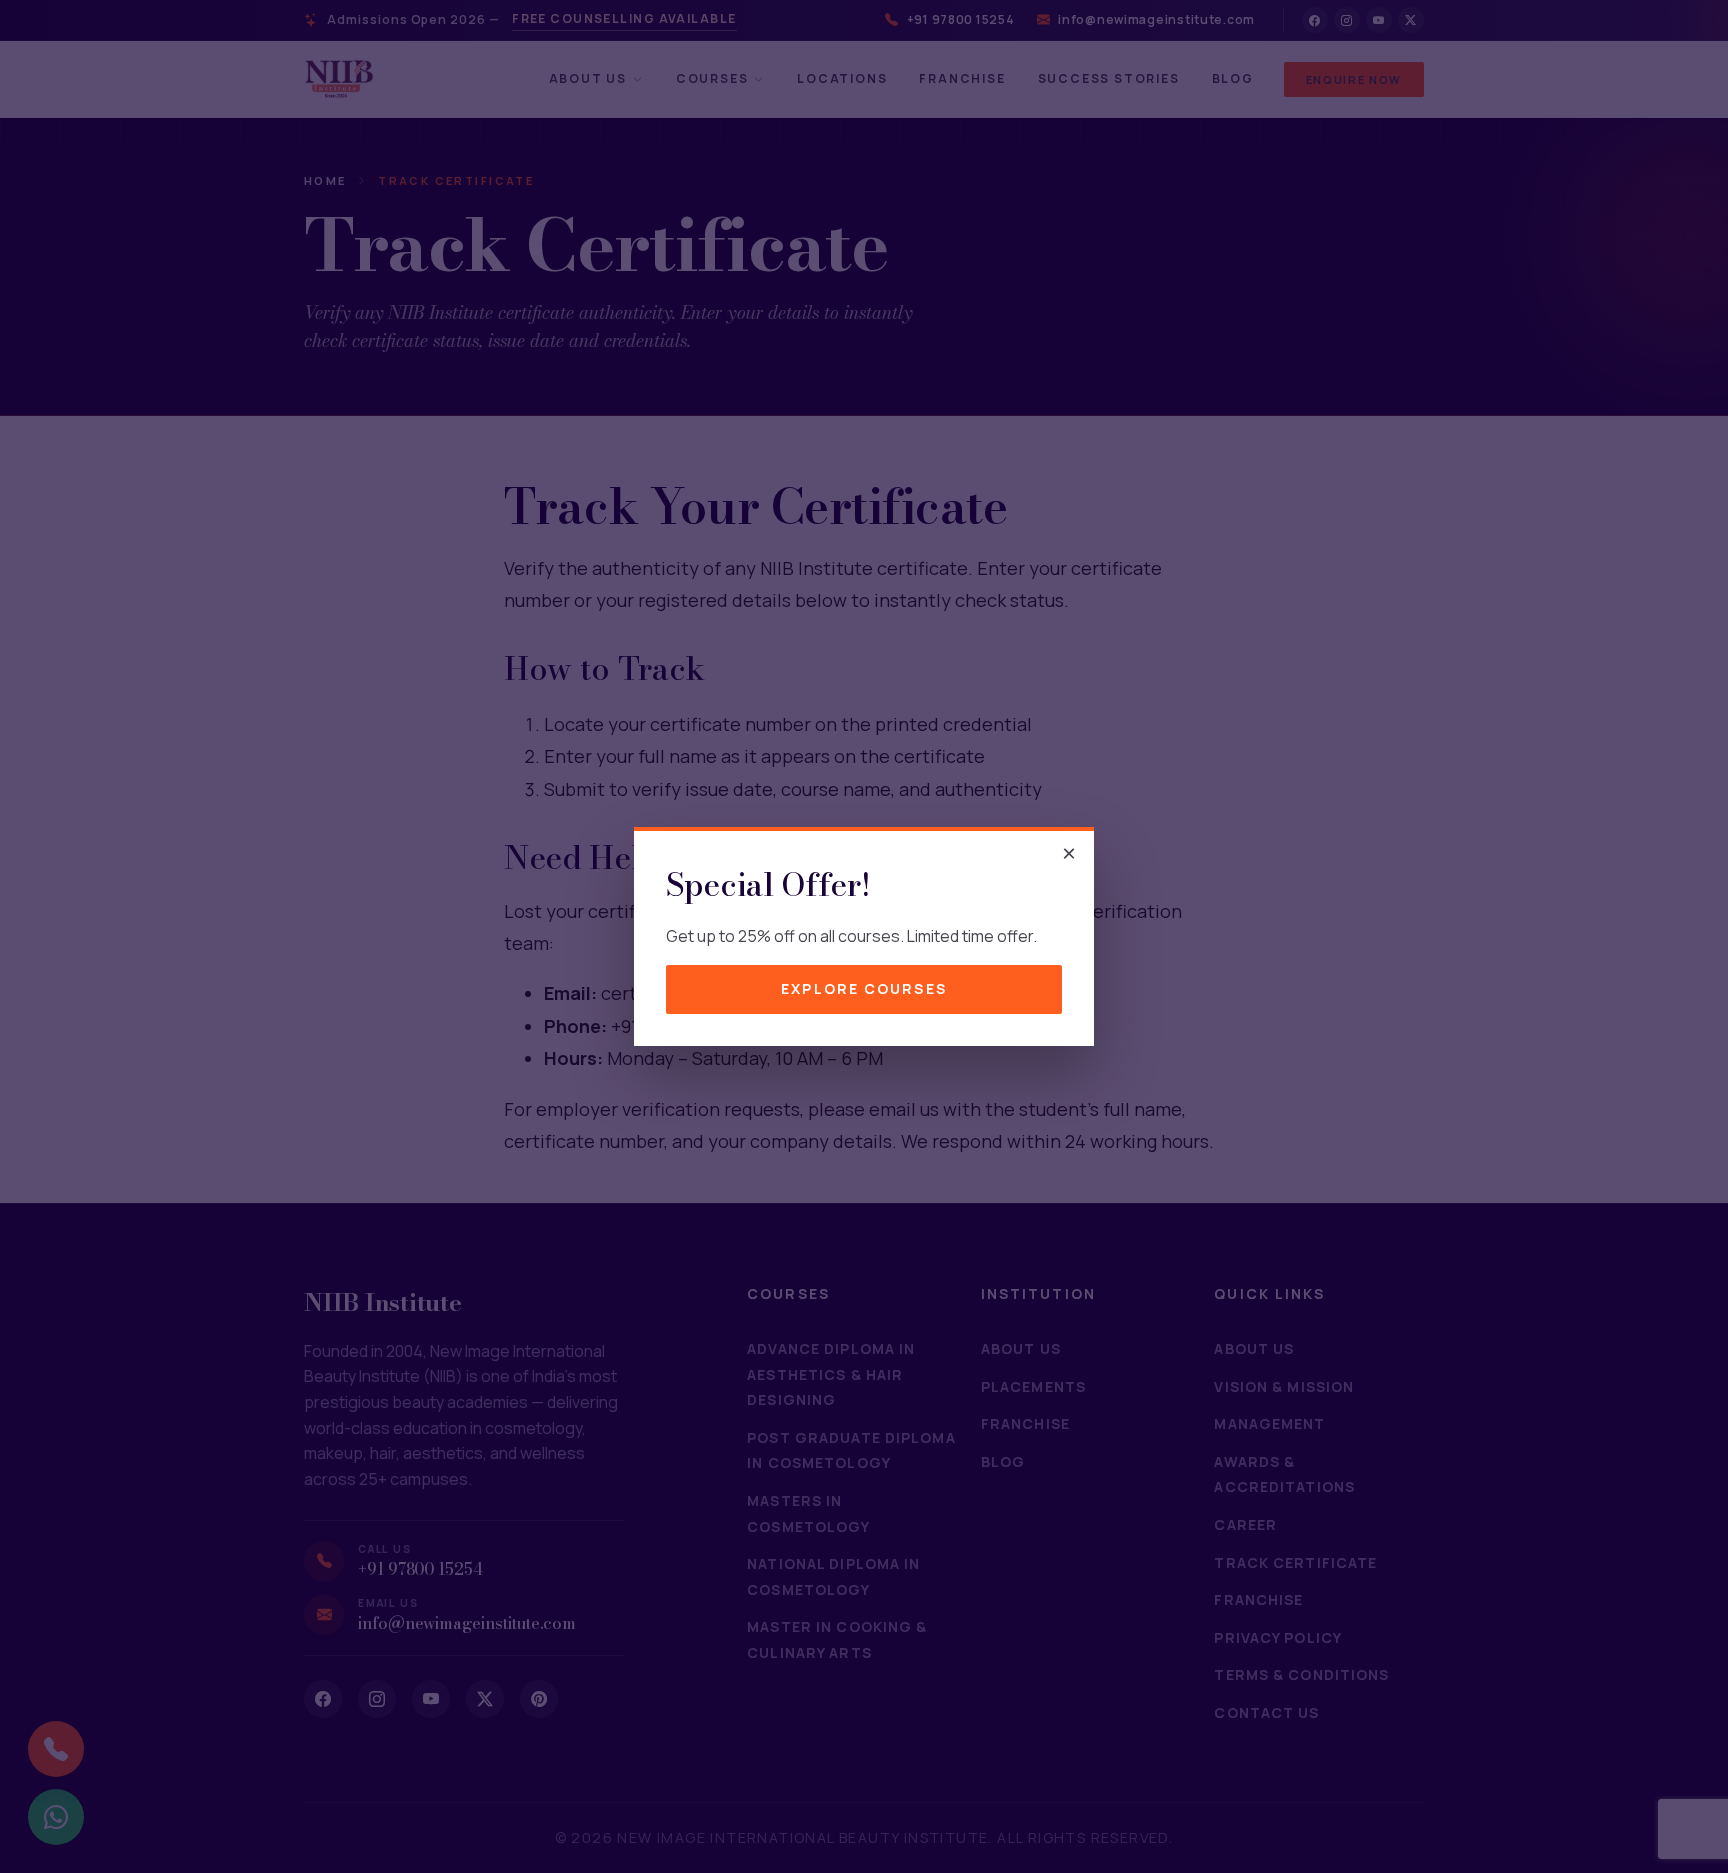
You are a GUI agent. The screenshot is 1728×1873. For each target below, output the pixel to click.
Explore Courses (864, 988)
